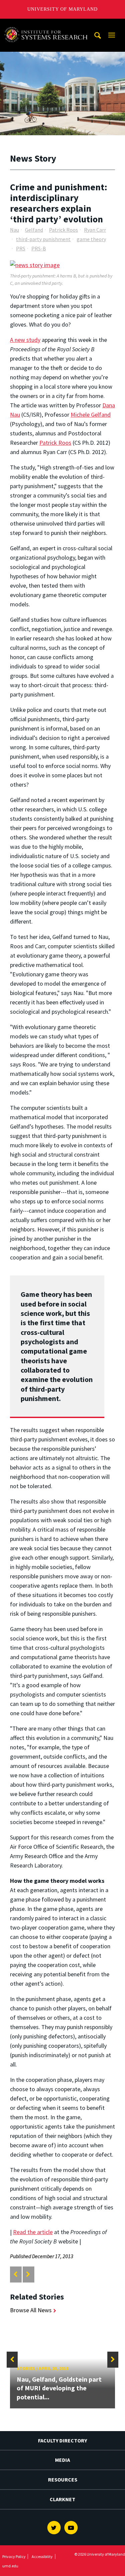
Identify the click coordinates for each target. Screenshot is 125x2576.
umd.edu (10, 2566)
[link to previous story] (15, 2274)
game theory (91, 239)
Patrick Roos (63, 230)
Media (62, 2460)
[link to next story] (28, 2274)
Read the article (33, 2232)
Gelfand (34, 230)
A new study (25, 340)
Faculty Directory (62, 2440)
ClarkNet (62, 2499)
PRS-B (39, 248)
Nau (14, 230)
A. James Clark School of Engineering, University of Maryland (48, 25)
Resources (63, 2480)
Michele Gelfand (91, 415)
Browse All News (31, 2310)
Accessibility (42, 2556)
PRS (21, 248)
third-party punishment (43, 239)
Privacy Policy (14, 2556)
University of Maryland (62, 9)
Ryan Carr (95, 230)
